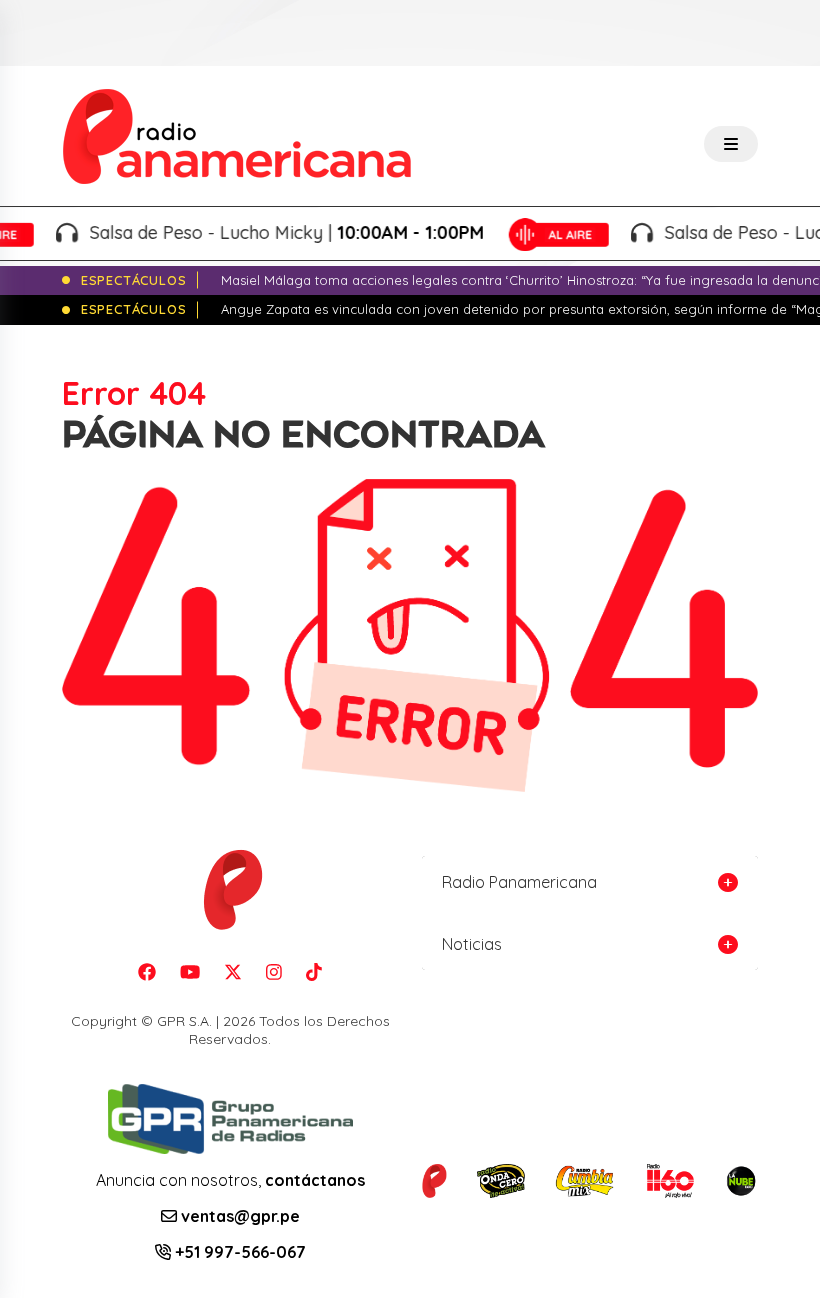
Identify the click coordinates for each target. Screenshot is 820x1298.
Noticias (472, 944)
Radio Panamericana (519, 882)
